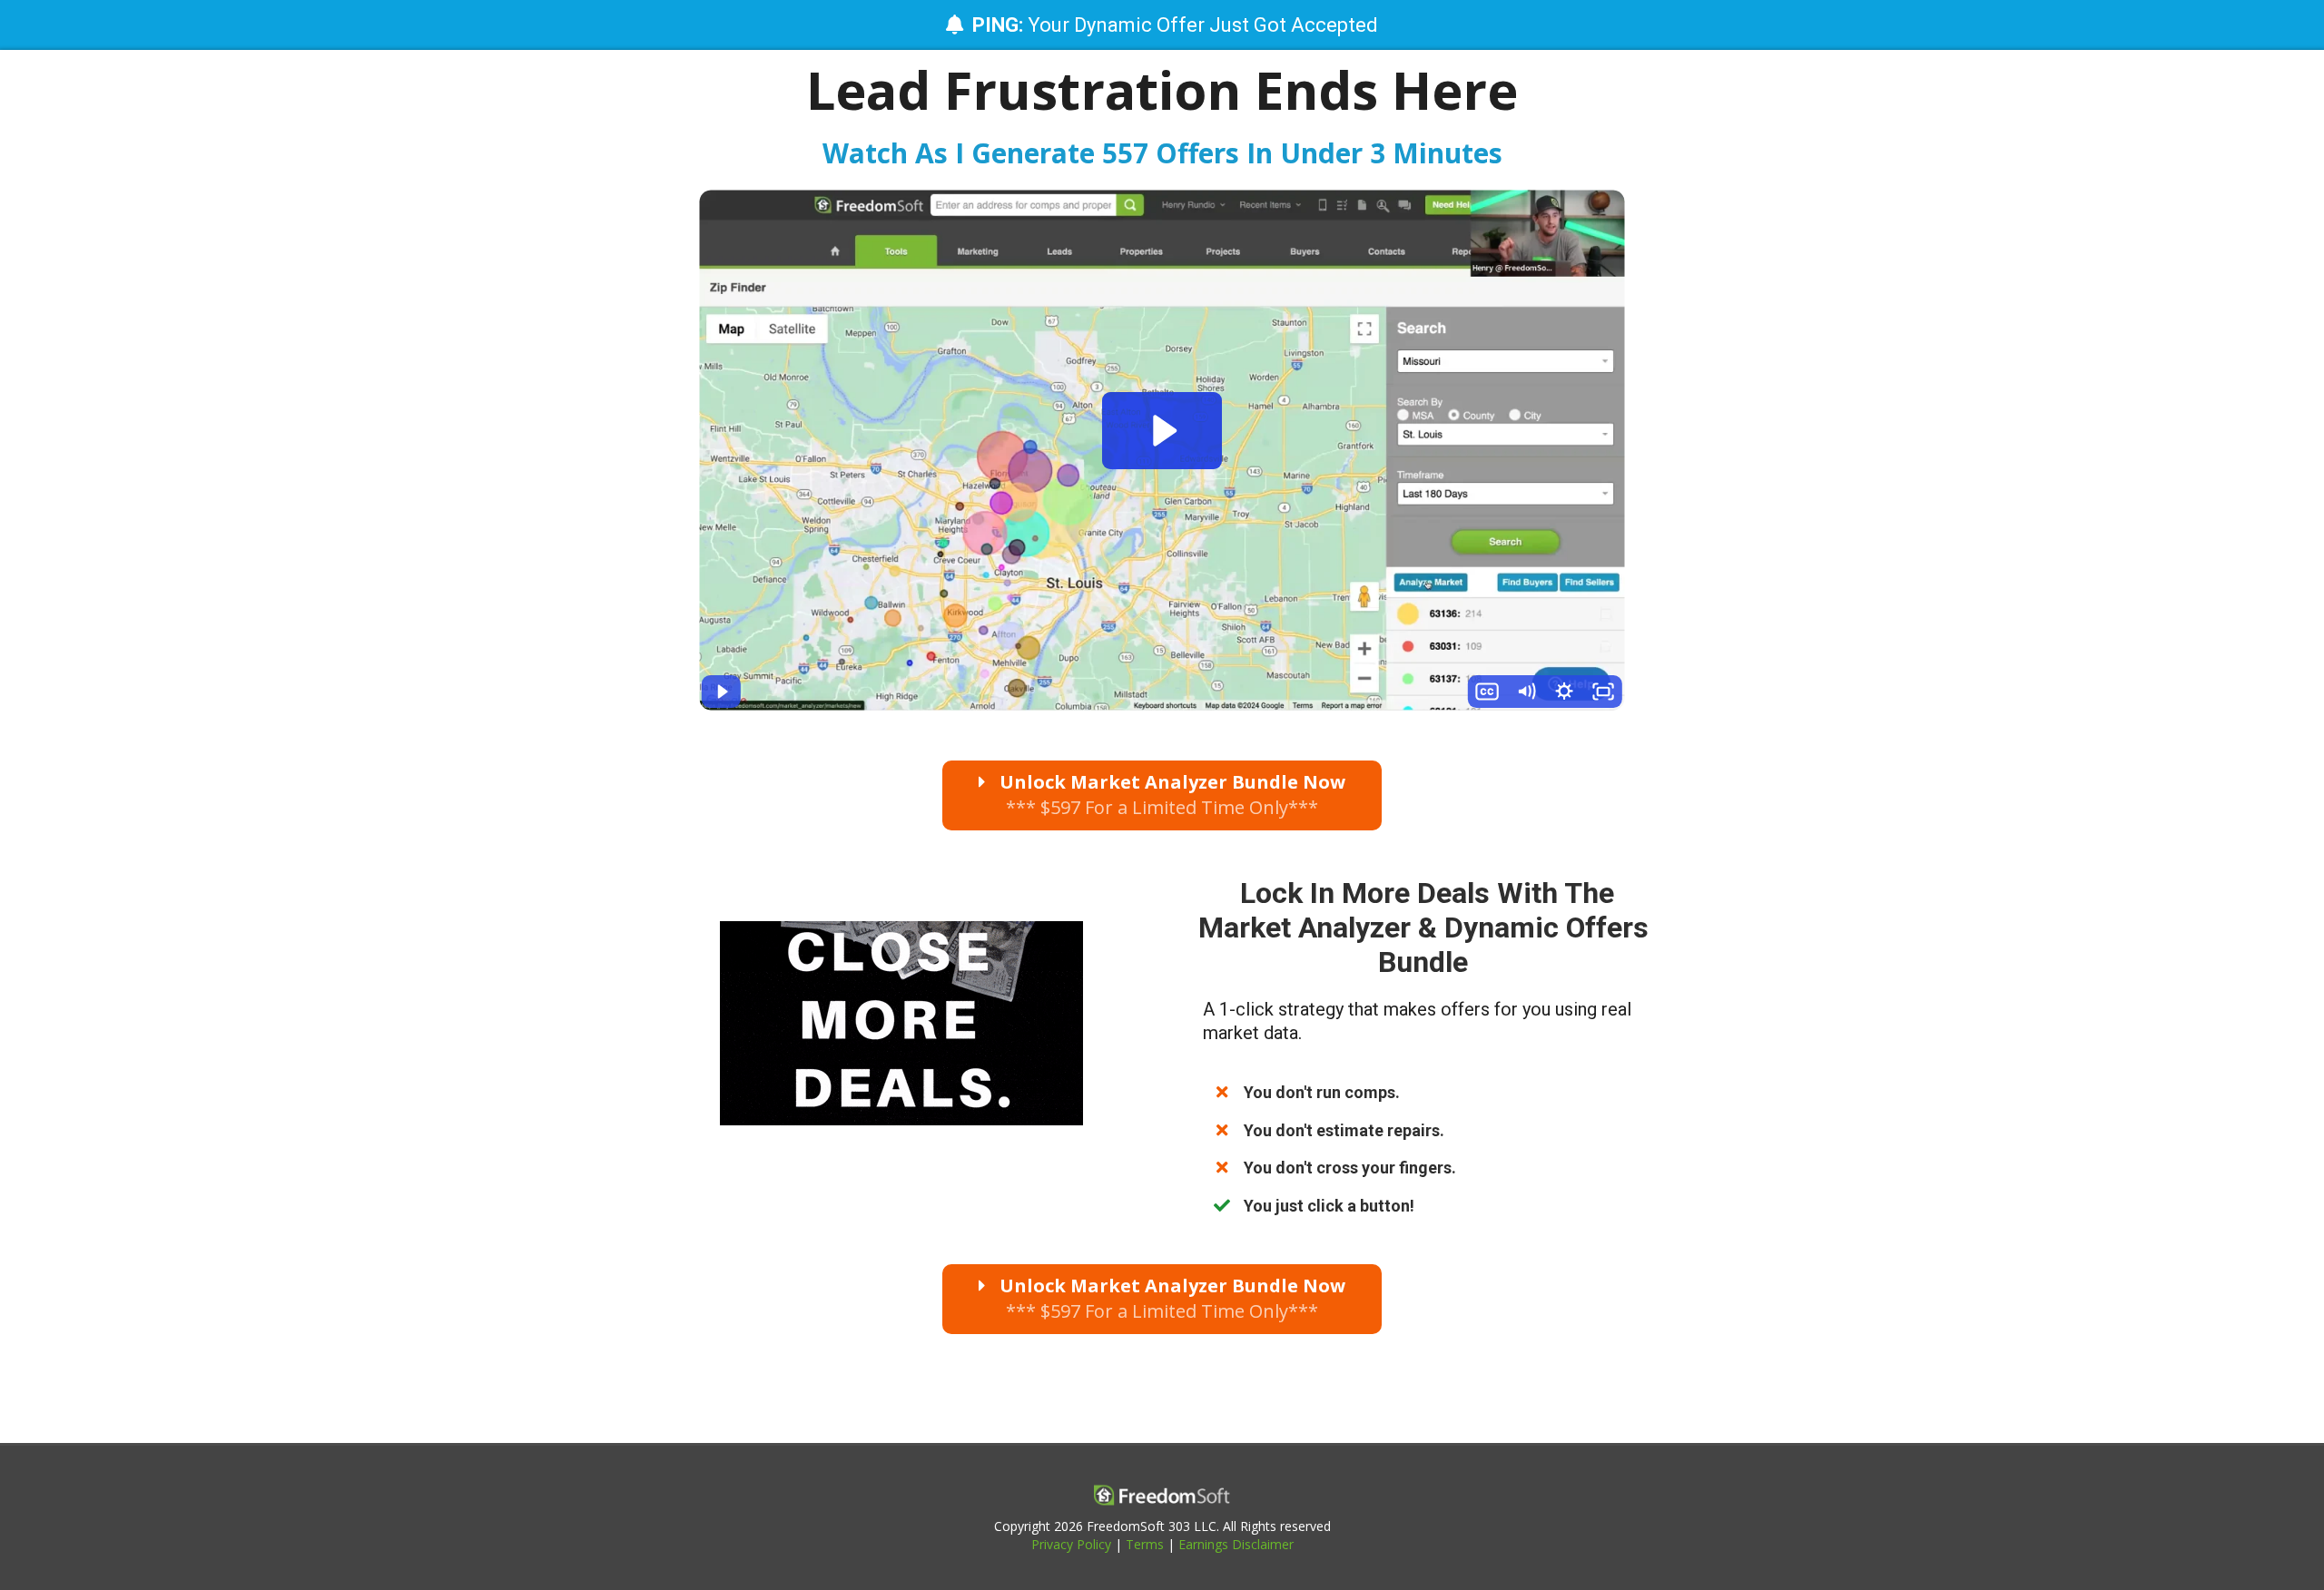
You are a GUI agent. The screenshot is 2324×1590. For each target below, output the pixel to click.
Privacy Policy (1071, 1544)
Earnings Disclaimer (1236, 1544)
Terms (1145, 1544)
